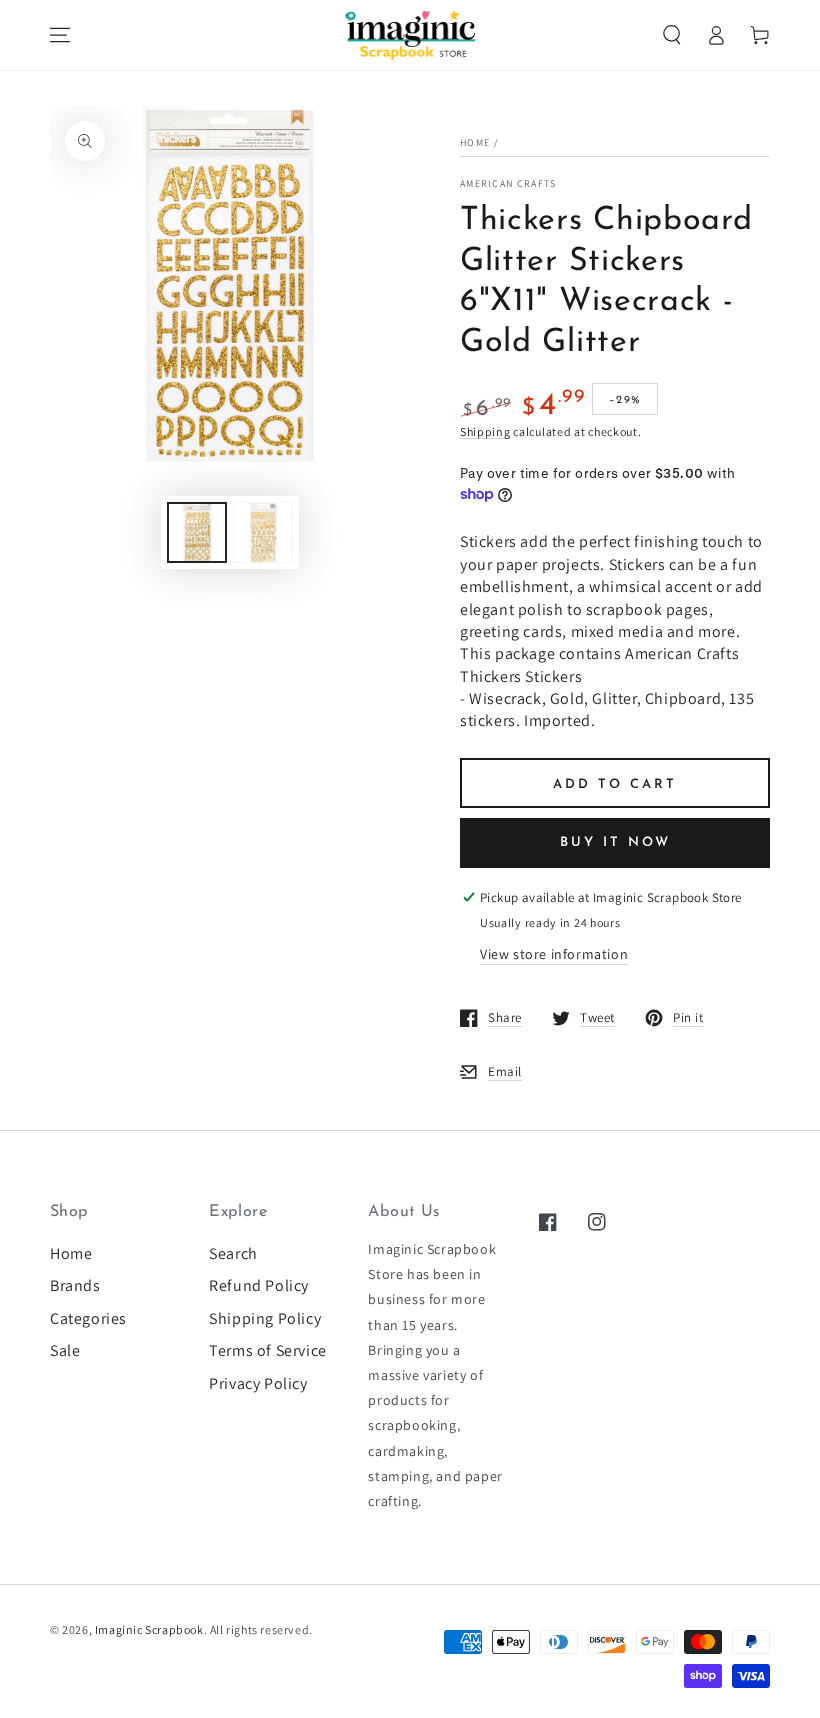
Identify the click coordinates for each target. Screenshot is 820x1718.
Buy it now (615, 842)
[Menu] (60, 35)
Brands (75, 1285)
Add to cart (615, 784)
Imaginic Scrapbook (149, 1629)
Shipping (485, 431)
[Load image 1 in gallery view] (197, 532)
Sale (65, 1350)
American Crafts (508, 183)
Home (475, 142)
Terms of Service (268, 1350)
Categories (88, 1318)
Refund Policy (259, 1285)
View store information (554, 954)
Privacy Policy (258, 1383)
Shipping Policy (265, 1318)
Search (233, 1253)
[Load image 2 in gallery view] (263, 532)
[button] (672, 35)
